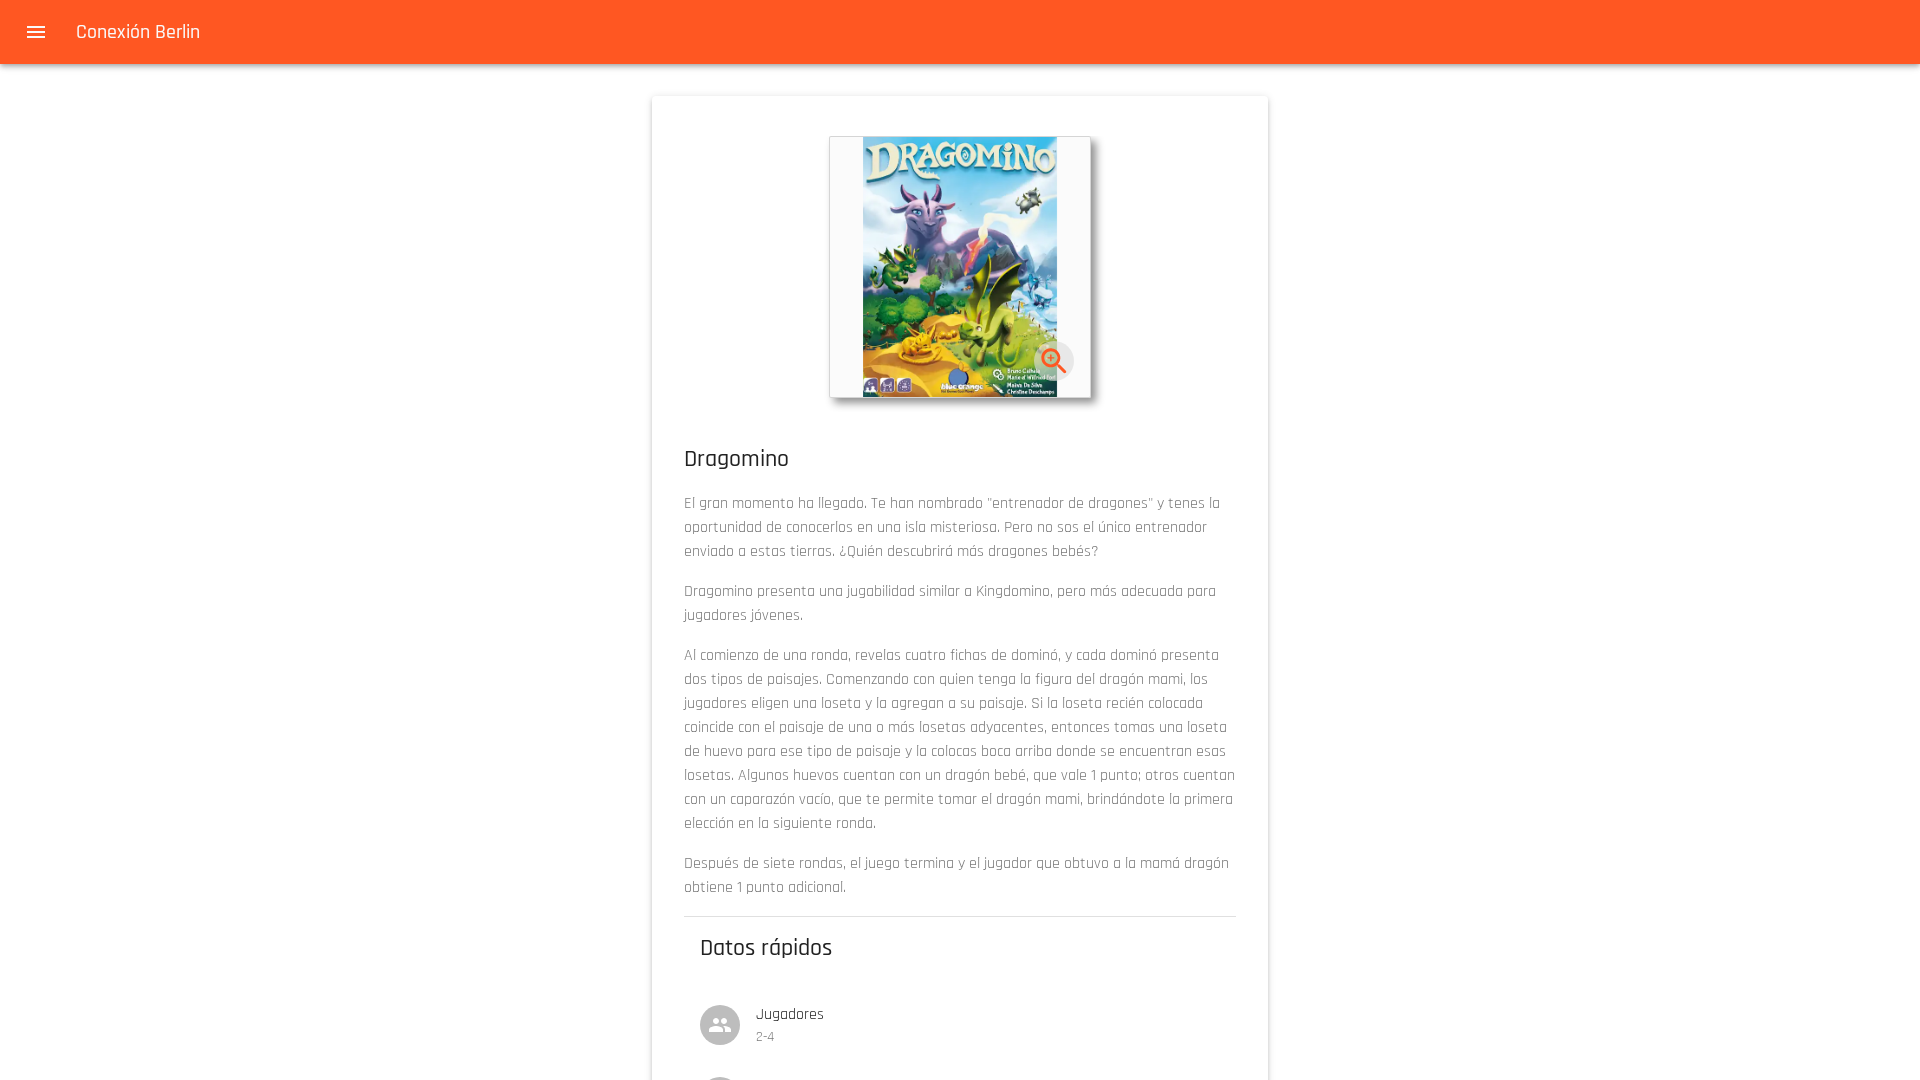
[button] (960, 267)
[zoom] (1054, 361)
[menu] (36, 32)
